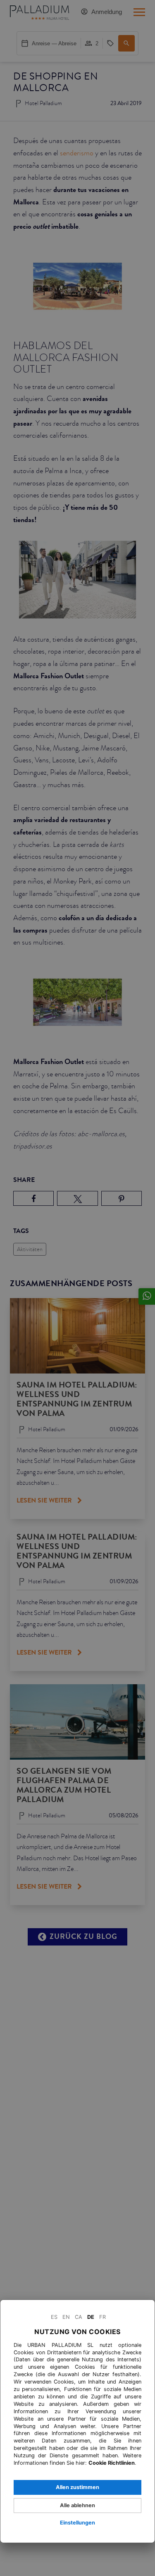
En (66, 2317)
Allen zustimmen (77, 2487)
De (91, 2317)
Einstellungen (77, 2523)
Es (54, 2317)
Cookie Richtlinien (112, 2463)
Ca (79, 2317)
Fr (103, 2317)
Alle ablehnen (77, 2505)
